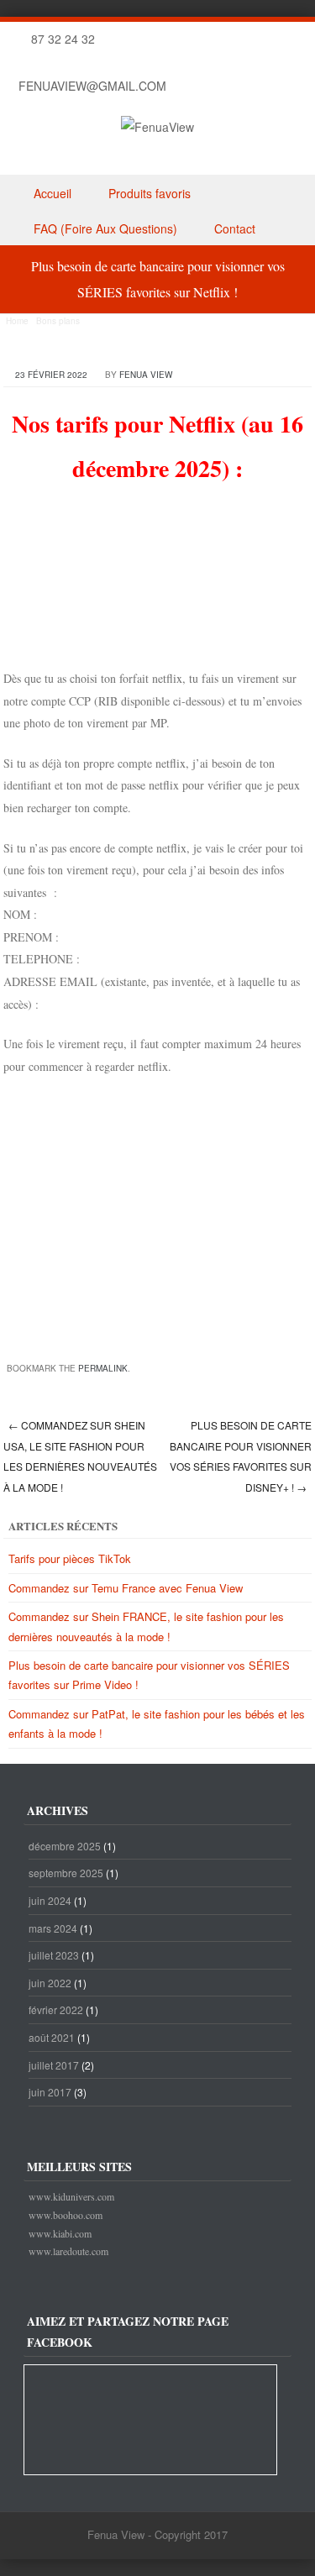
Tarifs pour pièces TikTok (70, 1558)
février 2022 (56, 2009)
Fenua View (146, 375)
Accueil (52, 193)
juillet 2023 (54, 1955)
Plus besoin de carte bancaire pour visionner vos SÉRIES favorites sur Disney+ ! (241, 1456)
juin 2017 (50, 2092)
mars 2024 (53, 1928)
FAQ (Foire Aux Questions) (105, 228)
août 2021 (52, 2037)
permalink (103, 1368)
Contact (235, 228)
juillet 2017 (54, 2065)
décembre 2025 (65, 1846)
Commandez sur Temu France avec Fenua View (126, 1588)
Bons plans (58, 321)
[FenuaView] (157, 127)
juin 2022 (50, 1983)
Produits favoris (150, 193)
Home (17, 321)
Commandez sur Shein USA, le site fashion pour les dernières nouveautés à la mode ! (80, 1456)
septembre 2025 (66, 1873)
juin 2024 (50, 1900)
